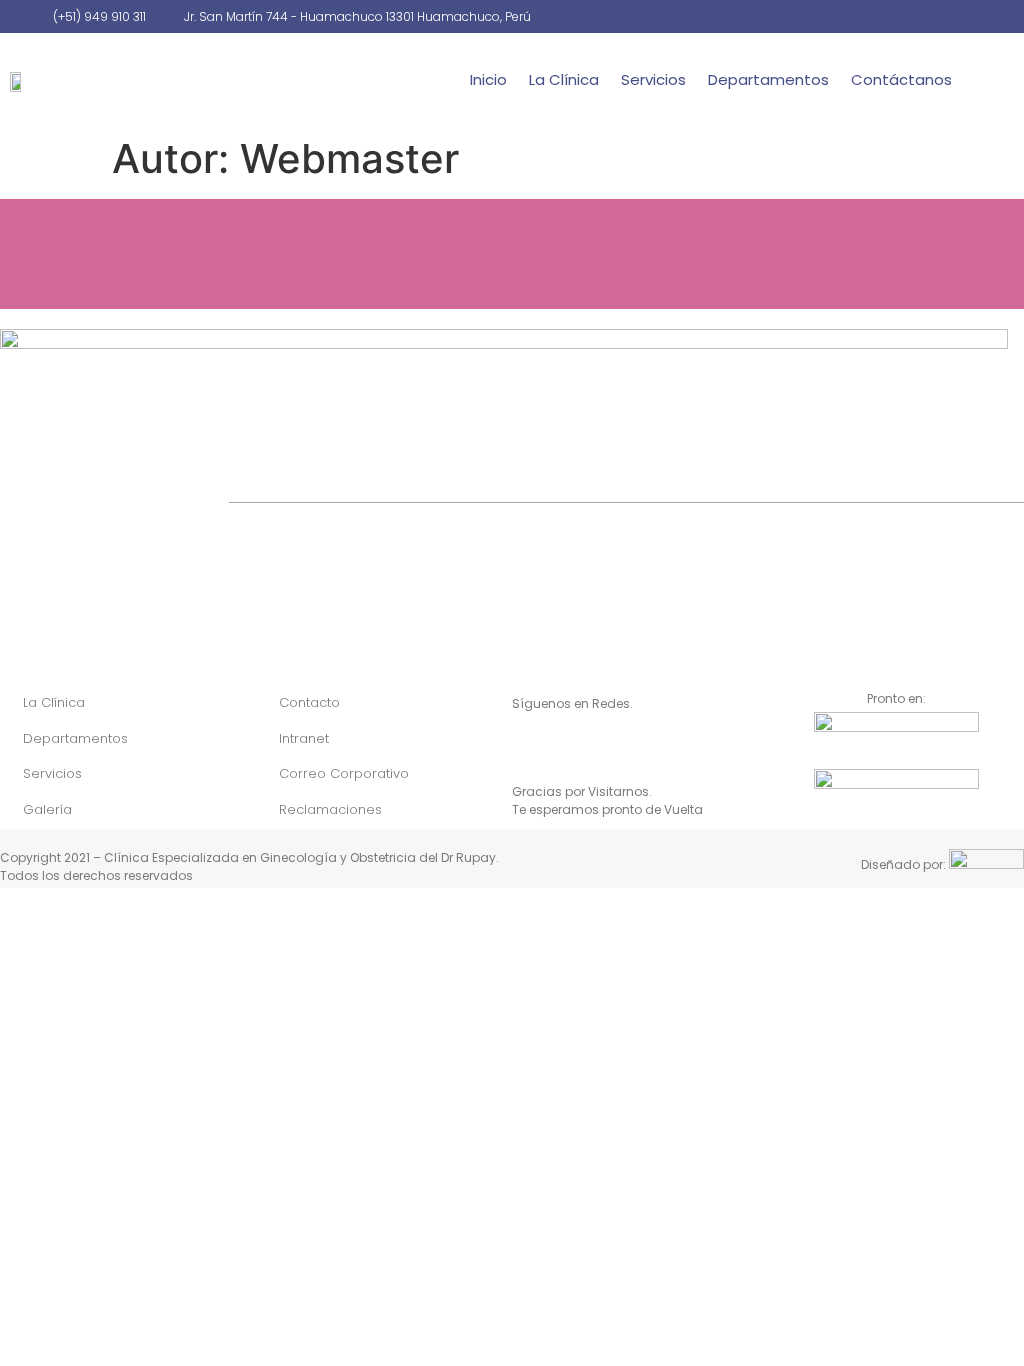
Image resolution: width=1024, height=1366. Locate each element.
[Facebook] (532, 751)
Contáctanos (901, 79)
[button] (1003, 80)
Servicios (653, 79)
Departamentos (768, 79)
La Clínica (564, 79)
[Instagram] (572, 751)
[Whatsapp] (612, 751)
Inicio (488, 79)
